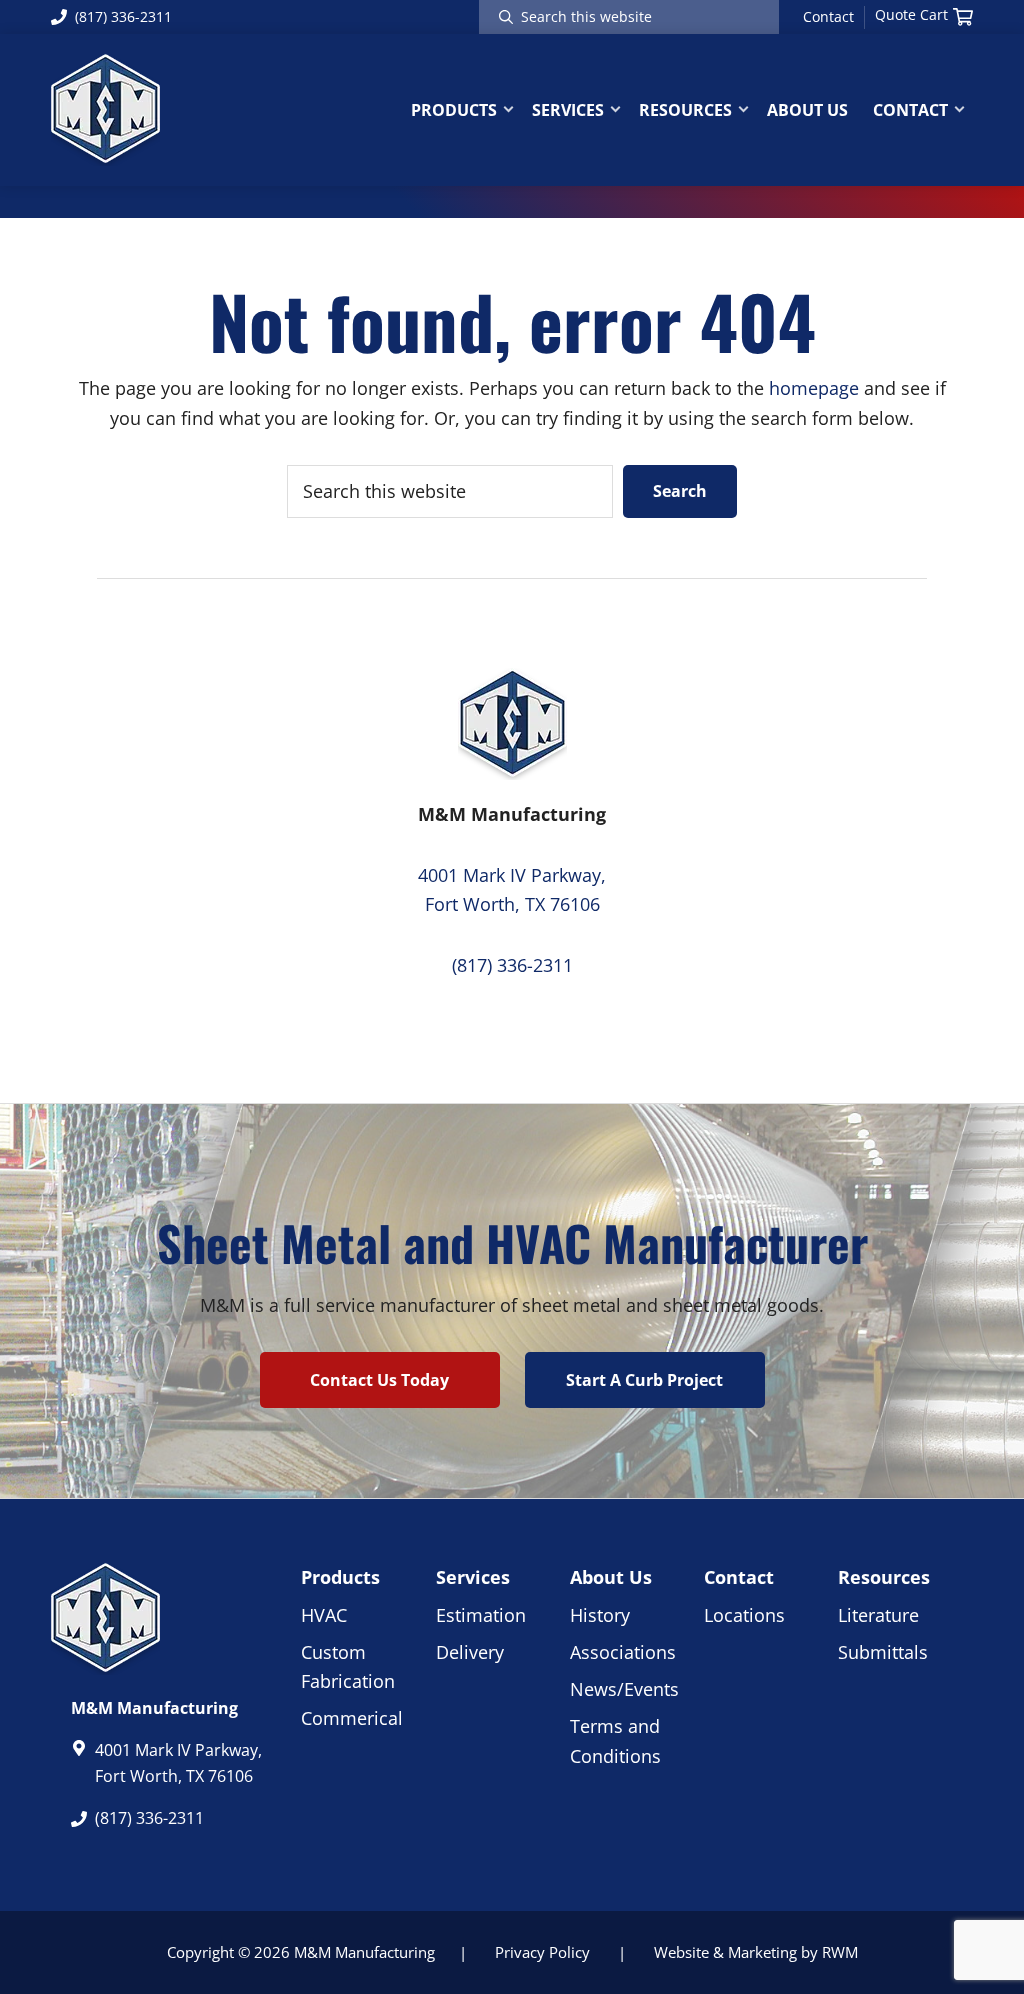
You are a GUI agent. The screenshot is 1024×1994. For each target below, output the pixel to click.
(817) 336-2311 (123, 16)
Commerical (352, 1718)
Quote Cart (911, 15)
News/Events (624, 1689)
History (600, 1615)
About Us (611, 1577)
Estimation (481, 1615)
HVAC (324, 1615)
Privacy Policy (542, 1952)
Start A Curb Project (644, 1380)
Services (473, 1577)
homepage (814, 388)
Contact (828, 17)
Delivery (470, 1652)
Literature (878, 1615)
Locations (744, 1615)
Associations (623, 1652)
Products (340, 1577)
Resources (884, 1577)
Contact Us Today (379, 1380)
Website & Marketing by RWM (756, 1952)
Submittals (883, 1652)
